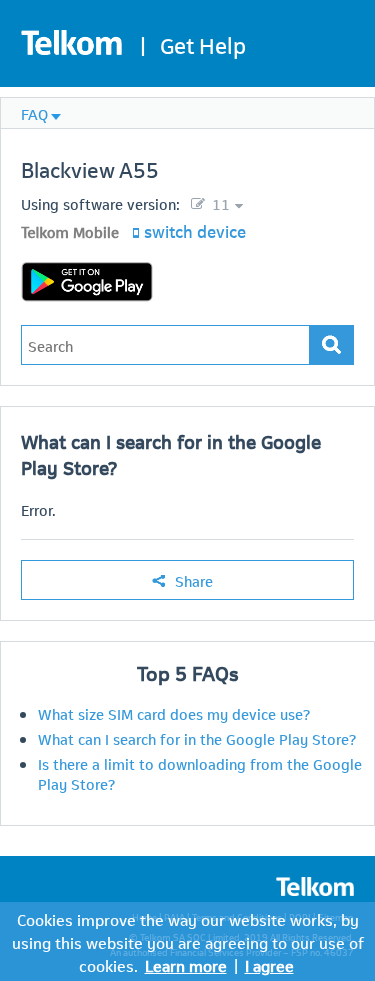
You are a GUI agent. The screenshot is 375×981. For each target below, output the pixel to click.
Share (194, 580)
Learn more (186, 964)
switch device (195, 230)
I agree (269, 964)
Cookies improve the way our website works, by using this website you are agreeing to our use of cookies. (188, 941)
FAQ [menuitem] (34, 113)
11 (219, 203)
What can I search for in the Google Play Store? (197, 738)
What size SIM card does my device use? (174, 713)
